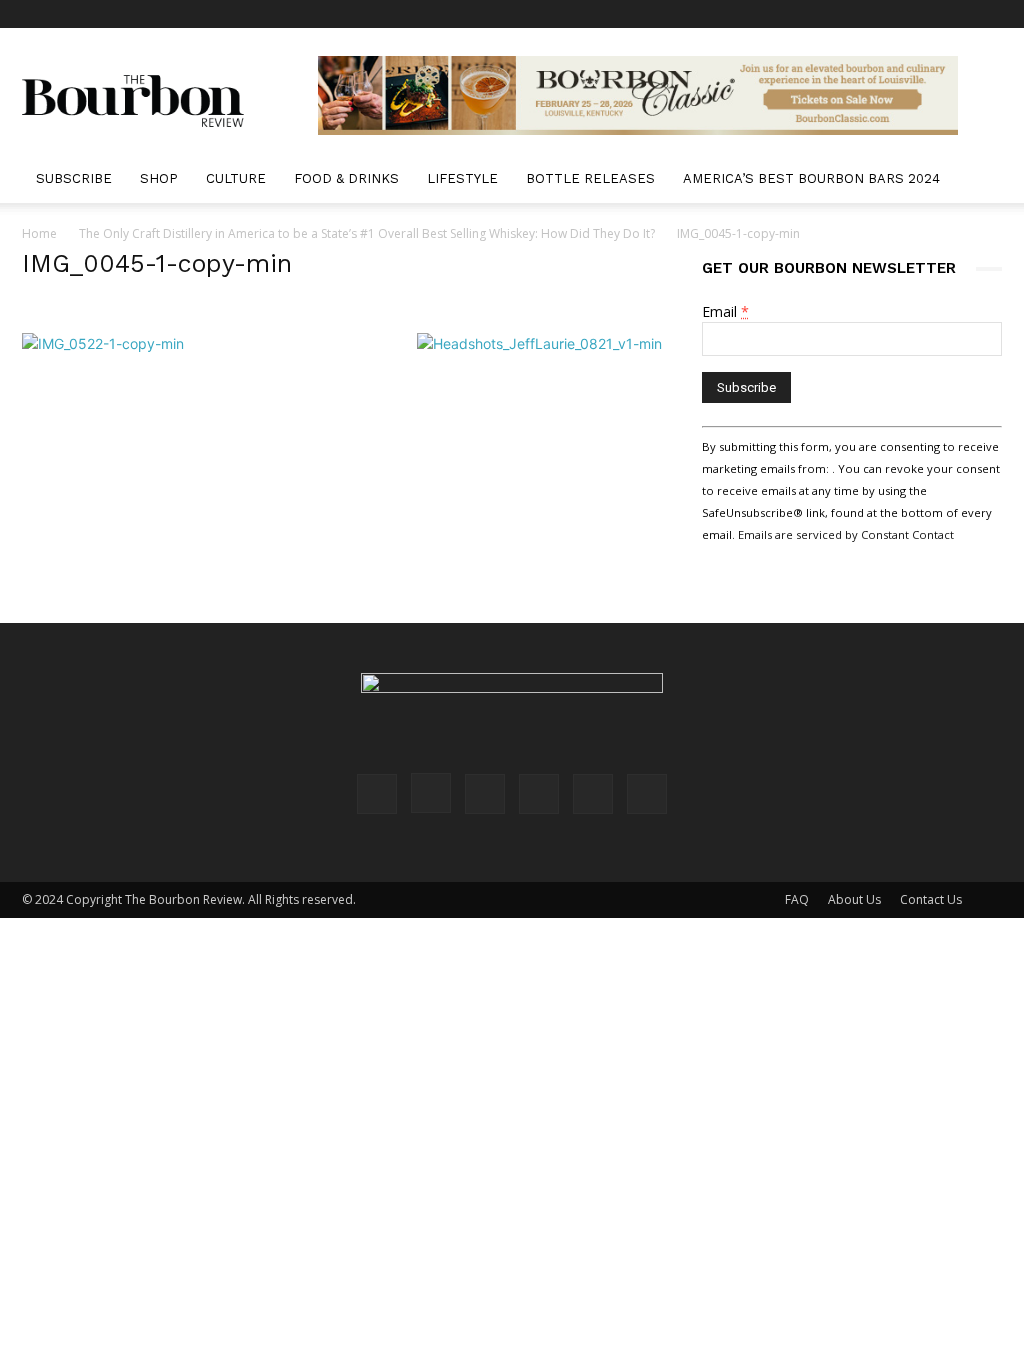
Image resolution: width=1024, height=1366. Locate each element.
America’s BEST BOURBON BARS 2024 (811, 178)
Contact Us (931, 899)
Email (725, 311)
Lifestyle (462, 178)
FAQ (797, 899)
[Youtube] (987, 14)
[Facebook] (822, 14)
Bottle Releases (590, 178)
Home (39, 233)
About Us (854, 899)
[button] (978, 180)
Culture (236, 178)
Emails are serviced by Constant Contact (846, 534)
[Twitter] (954, 14)
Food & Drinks (346, 178)
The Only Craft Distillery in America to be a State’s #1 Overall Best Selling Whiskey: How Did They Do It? (367, 233)
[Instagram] (855, 14)
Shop (159, 178)
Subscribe (74, 178)
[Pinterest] (888, 14)
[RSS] (921, 14)
